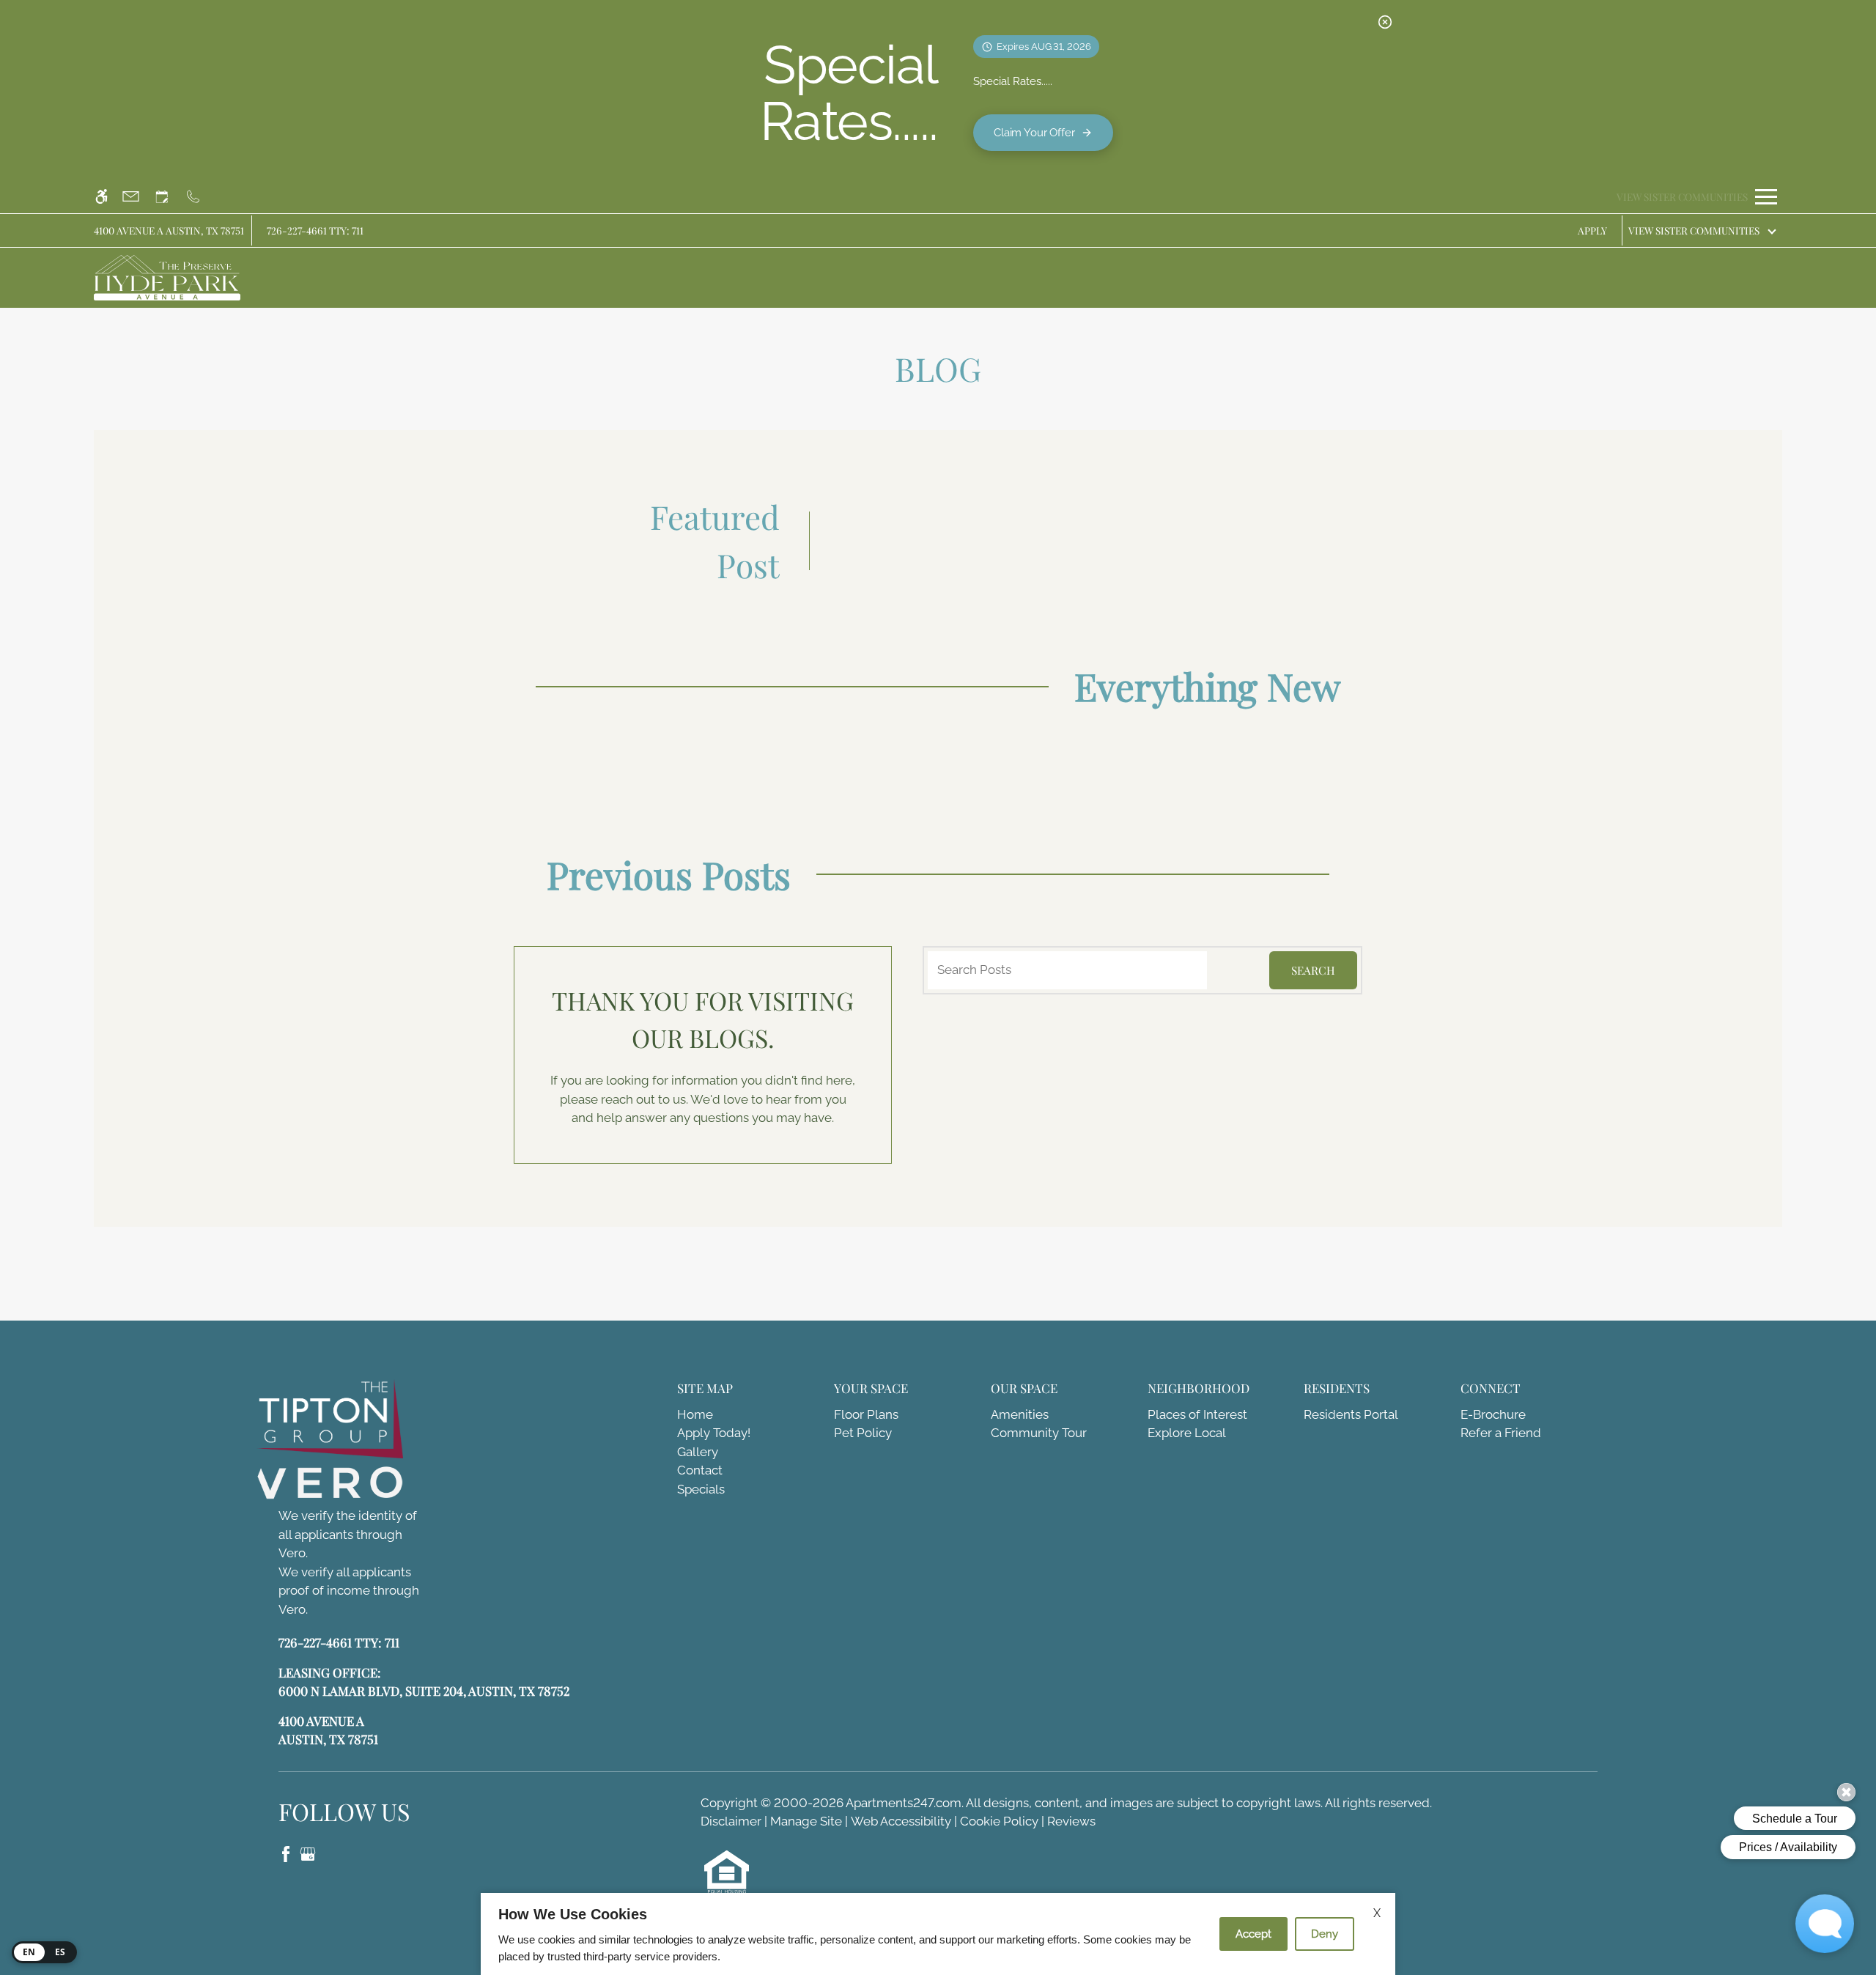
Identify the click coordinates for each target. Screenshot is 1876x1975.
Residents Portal (1351, 1414)
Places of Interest (1197, 1414)
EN (29, 1952)
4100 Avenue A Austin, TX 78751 (169, 230)
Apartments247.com (904, 1803)
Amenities (1020, 1414)
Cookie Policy (999, 1821)
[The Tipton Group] (341, 1421)
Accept (1253, 1934)
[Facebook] (287, 1853)
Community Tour (1039, 1433)
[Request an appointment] (169, 197)
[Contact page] (137, 197)
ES (60, 1952)
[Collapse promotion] (1385, 22)
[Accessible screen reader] (108, 197)
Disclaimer (731, 1821)
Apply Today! (714, 1433)
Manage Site (806, 1821)
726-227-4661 (315, 230)
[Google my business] (308, 1853)
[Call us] (200, 197)
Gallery (698, 1452)
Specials (701, 1489)
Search (1313, 970)
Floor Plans (866, 1414)
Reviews (1071, 1821)
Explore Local (1187, 1433)
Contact (700, 1470)
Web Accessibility (901, 1821)
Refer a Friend (1501, 1433)
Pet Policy (863, 1433)
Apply (1592, 230)
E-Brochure (1493, 1414)
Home (695, 1414)
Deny (1325, 1934)
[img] (167, 278)
